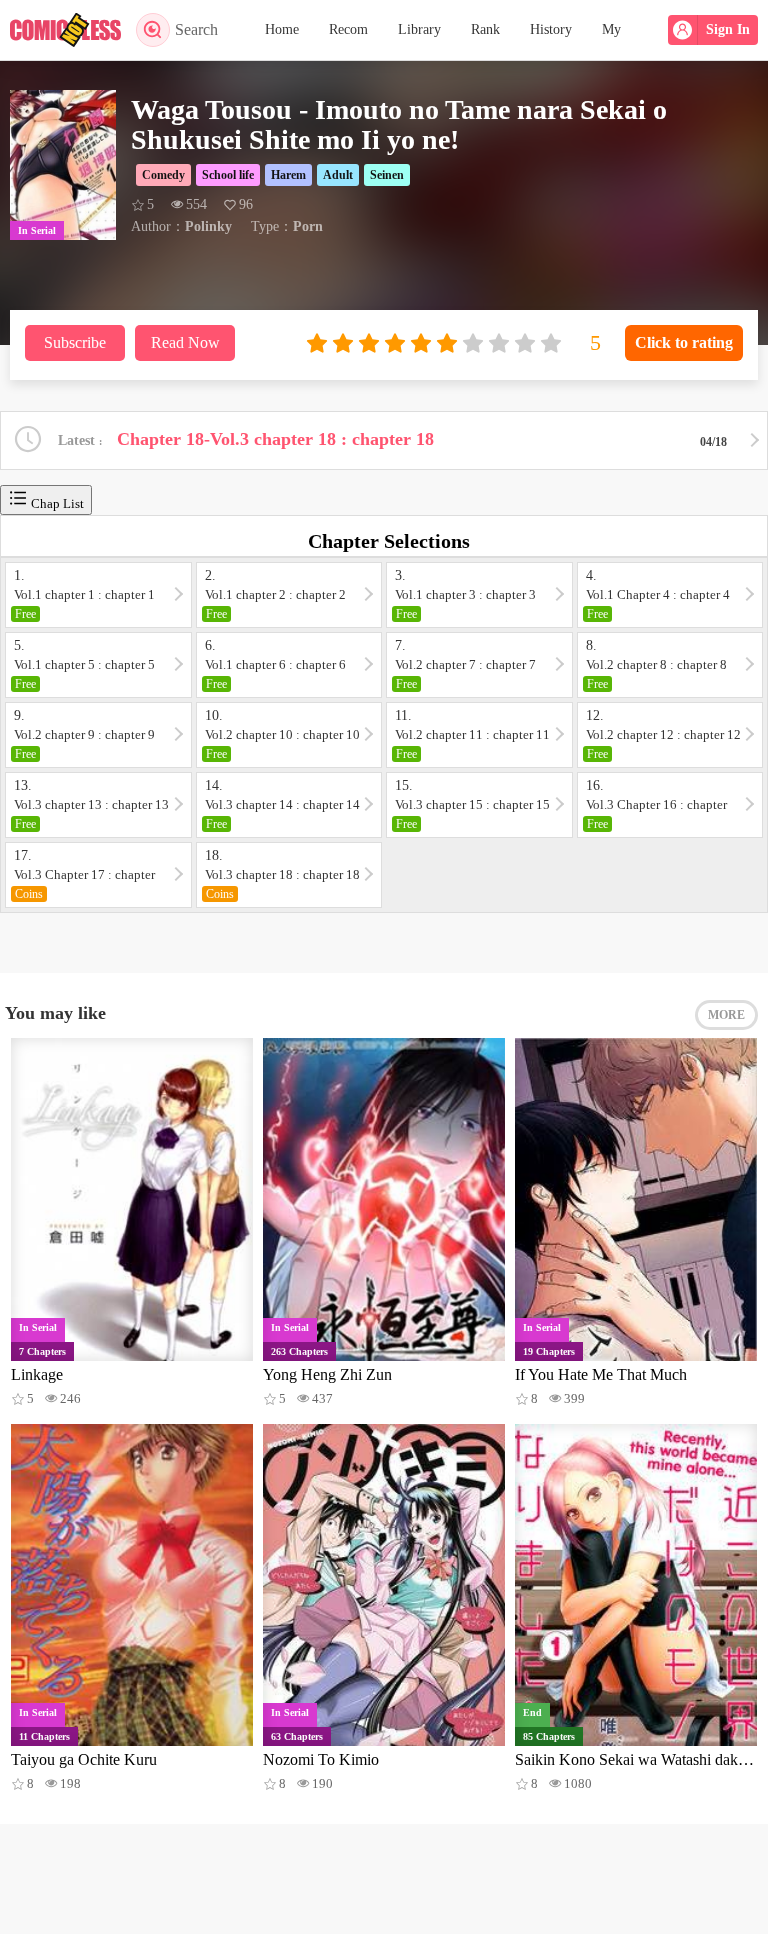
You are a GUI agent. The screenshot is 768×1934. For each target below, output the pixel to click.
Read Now (185, 342)
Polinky (208, 226)
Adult (338, 175)
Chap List (56, 503)
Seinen (387, 175)
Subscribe (75, 342)
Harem (288, 175)
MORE (726, 1015)
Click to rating (684, 342)
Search (196, 29)
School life (228, 175)
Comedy (163, 175)
